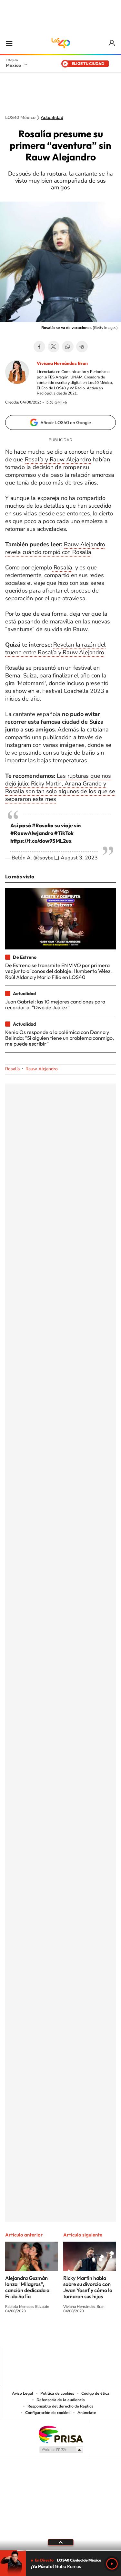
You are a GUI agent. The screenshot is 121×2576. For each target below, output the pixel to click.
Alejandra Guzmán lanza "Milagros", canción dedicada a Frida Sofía (27, 2287)
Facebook (39, 347)
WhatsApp (68, 347)
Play (112, 2564)
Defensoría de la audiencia (61, 2400)
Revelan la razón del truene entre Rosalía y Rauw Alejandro (55, 649)
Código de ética (95, 2393)
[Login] (112, 43)
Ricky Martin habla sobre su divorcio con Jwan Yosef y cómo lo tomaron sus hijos (88, 2287)
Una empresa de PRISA (61, 2434)
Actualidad (52, 118)
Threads (93, 2335)
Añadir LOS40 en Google (66, 422)
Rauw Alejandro (42, 1069)
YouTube (41, 2335)
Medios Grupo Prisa (61, 2450)
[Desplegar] (60, 2542)
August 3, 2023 (79, 858)
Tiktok (28, 2335)
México (13, 65)
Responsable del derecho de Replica (60, 2406)
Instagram (54, 2335)
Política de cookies (57, 2393)
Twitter (54, 347)
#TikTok (64, 833)
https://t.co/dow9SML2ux (41, 841)
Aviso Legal (23, 2393)
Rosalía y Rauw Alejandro (58, 459)
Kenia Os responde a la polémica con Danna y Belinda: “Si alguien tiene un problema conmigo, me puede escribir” (60, 1038)
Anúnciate (87, 2413)
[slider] (60, 2551)
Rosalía (62, 567)
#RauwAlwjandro (32, 833)
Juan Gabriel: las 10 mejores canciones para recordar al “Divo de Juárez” (55, 1004)
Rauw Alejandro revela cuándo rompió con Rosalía (55, 548)
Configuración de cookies (48, 2413)
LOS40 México (61, 43)
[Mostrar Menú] (9, 43)
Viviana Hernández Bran (62, 363)
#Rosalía (43, 825)
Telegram (82, 347)
